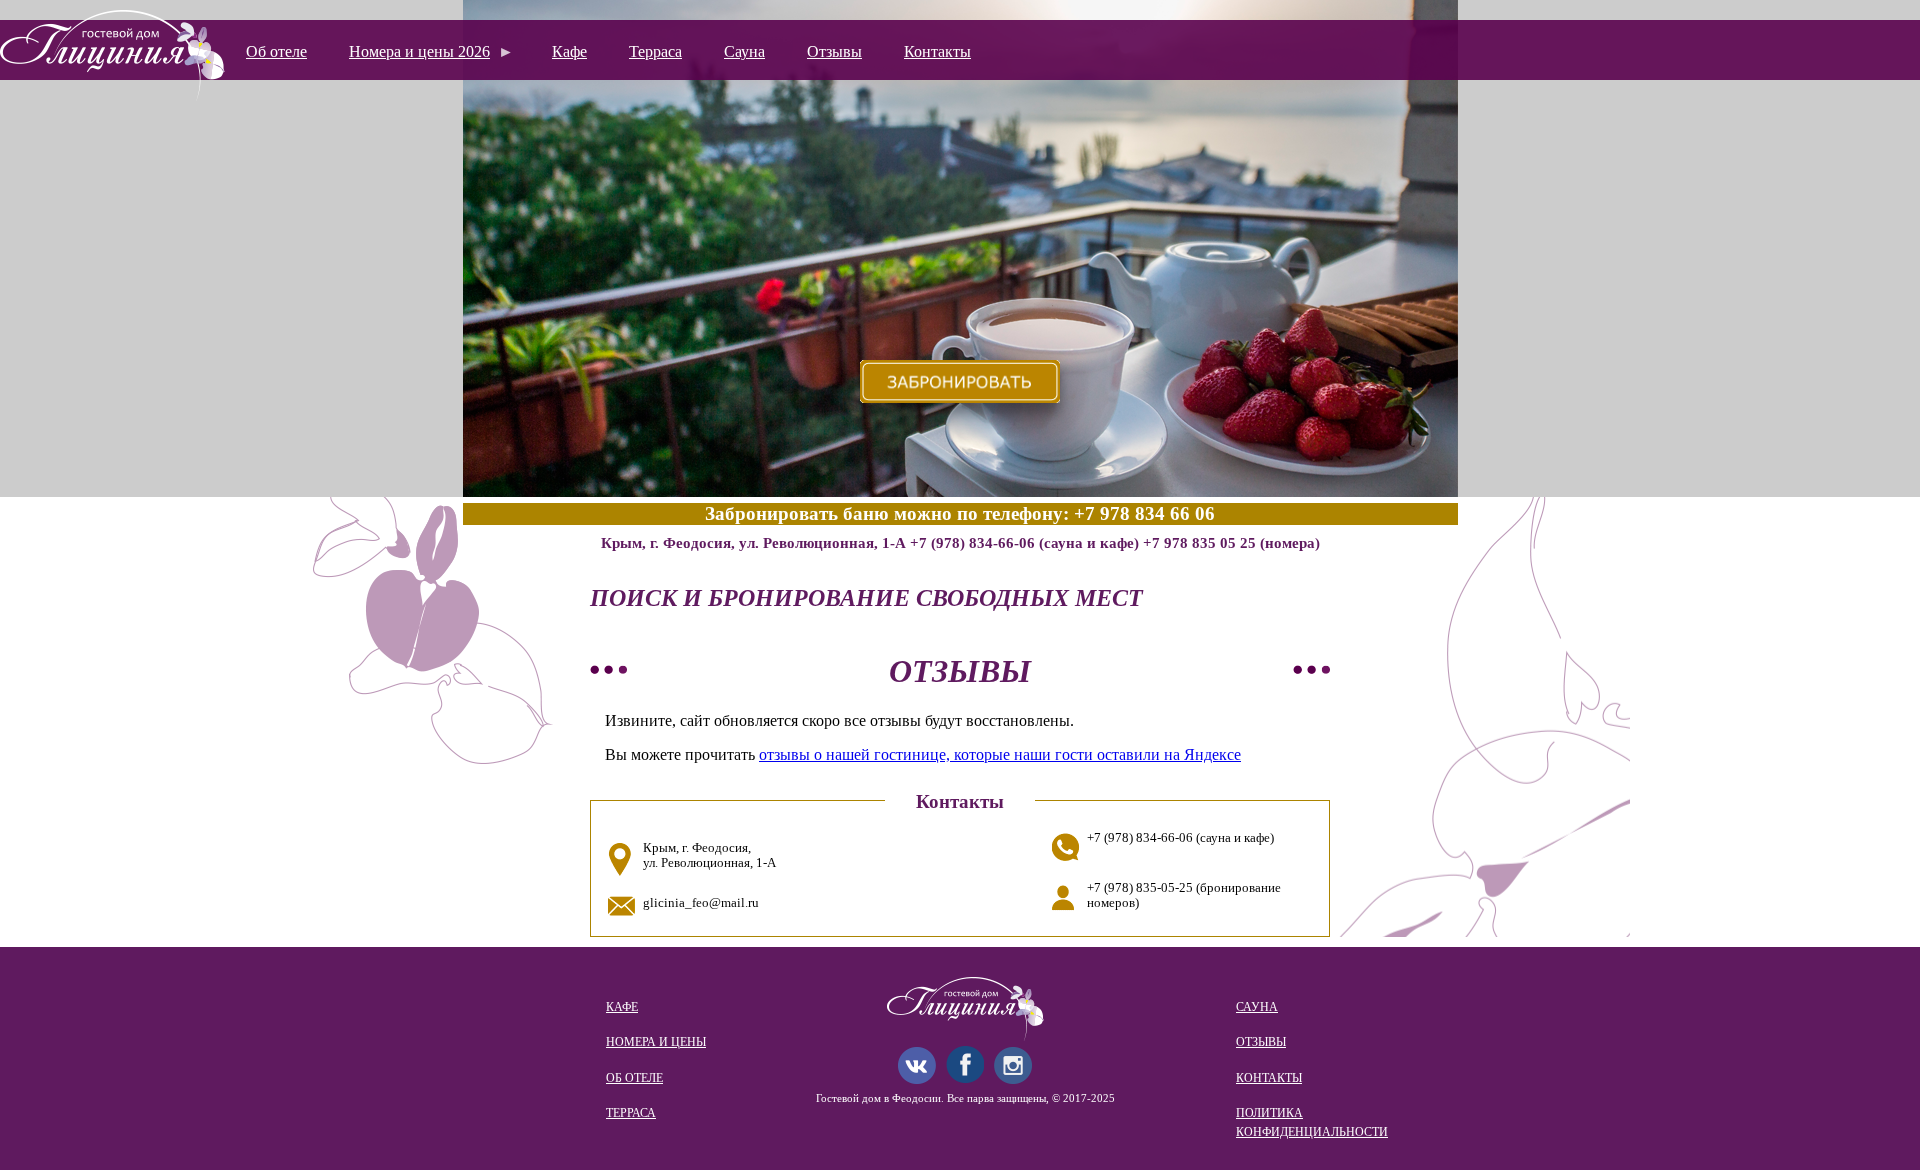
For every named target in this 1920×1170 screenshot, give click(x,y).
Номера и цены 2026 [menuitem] (411, 57)
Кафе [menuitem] (569, 51)
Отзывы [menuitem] (834, 51)
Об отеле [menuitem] (276, 51)
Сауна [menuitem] (744, 51)
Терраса (631, 1113)
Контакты (1269, 1078)
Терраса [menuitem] (655, 51)
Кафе (622, 1007)
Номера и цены (656, 1042)
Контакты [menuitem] (937, 51)
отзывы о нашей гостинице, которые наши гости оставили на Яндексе (1000, 754)
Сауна (1257, 1007)
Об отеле (634, 1078)
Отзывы (1261, 1042)
